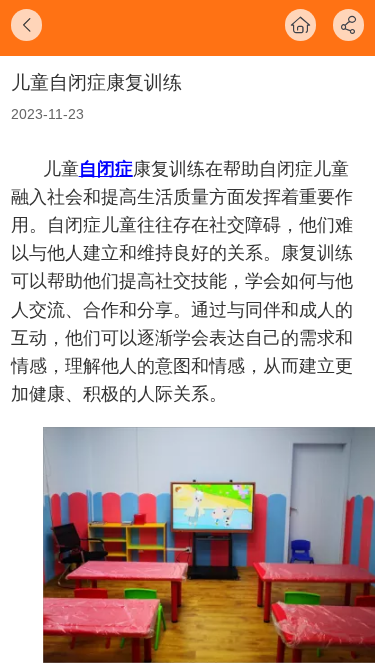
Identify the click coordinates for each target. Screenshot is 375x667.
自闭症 (106, 169)
